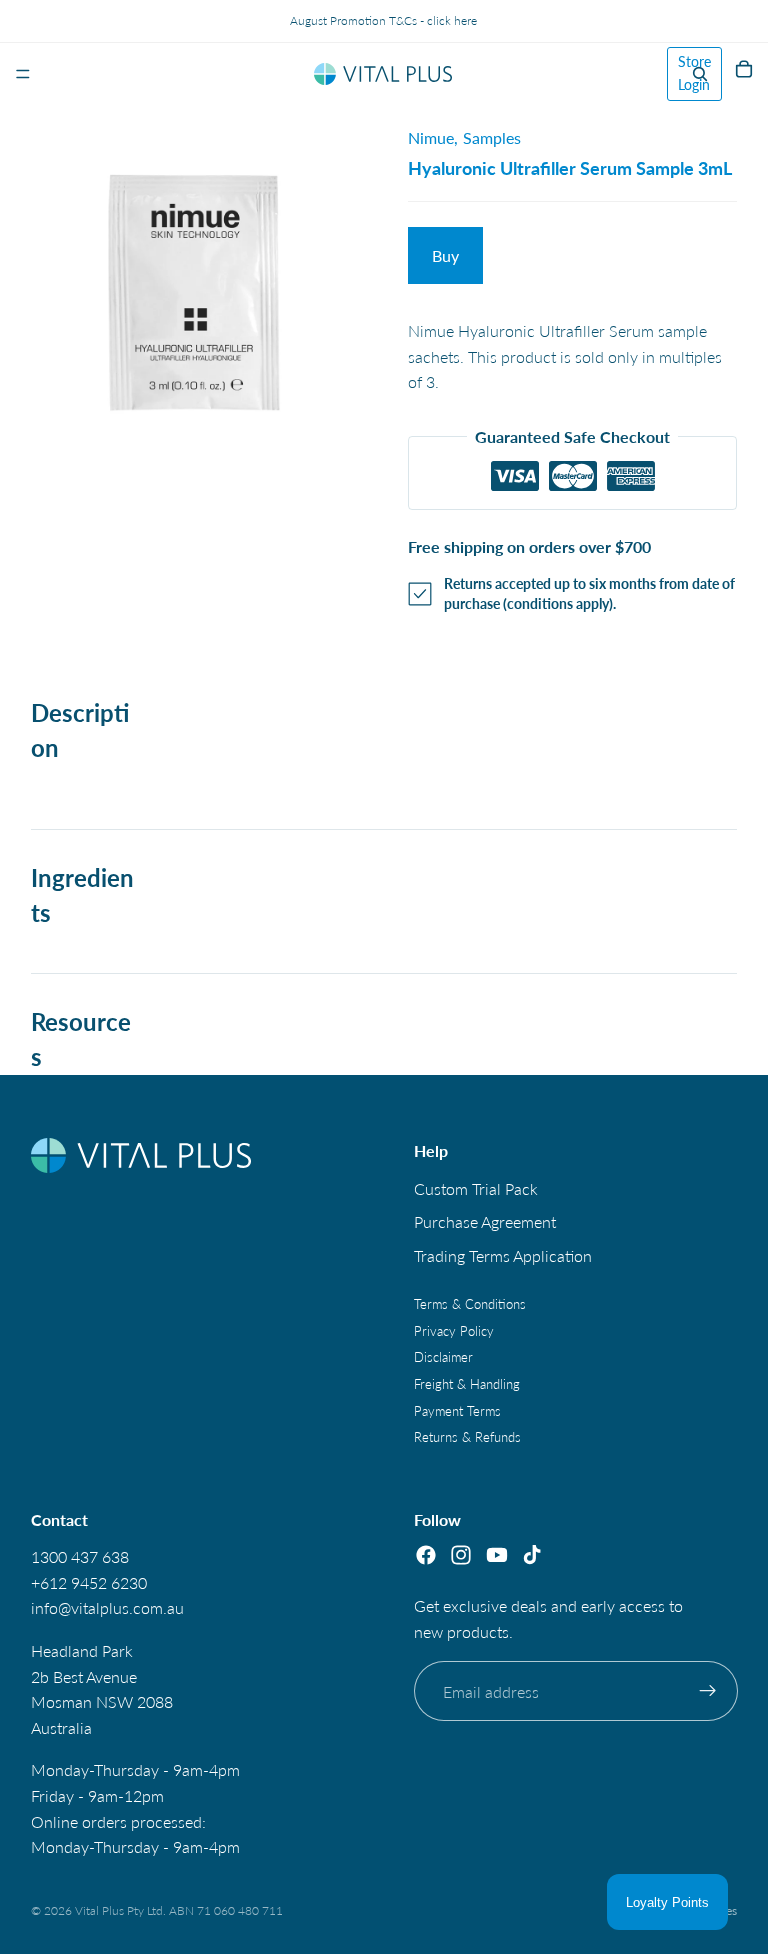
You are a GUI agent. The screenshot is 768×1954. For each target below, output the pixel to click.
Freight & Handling (467, 1384)
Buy (445, 255)
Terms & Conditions (470, 1305)
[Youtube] (496, 1556)
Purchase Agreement (485, 1222)
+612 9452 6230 (89, 1582)
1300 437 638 (80, 1557)
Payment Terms (457, 1411)
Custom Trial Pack (476, 1188)
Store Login (694, 73)
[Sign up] (707, 1692)
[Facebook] (426, 1556)
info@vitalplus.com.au (107, 1608)
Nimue (431, 137)
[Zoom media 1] (196, 270)
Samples (492, 137)
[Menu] (23, 74)
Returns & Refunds (467, 1438)
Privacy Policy (454, 1331)
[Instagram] (461, 1556)
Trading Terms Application (503, 1255)
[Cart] (744, 74)
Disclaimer (443, 1358)
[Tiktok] (532, 1556)
